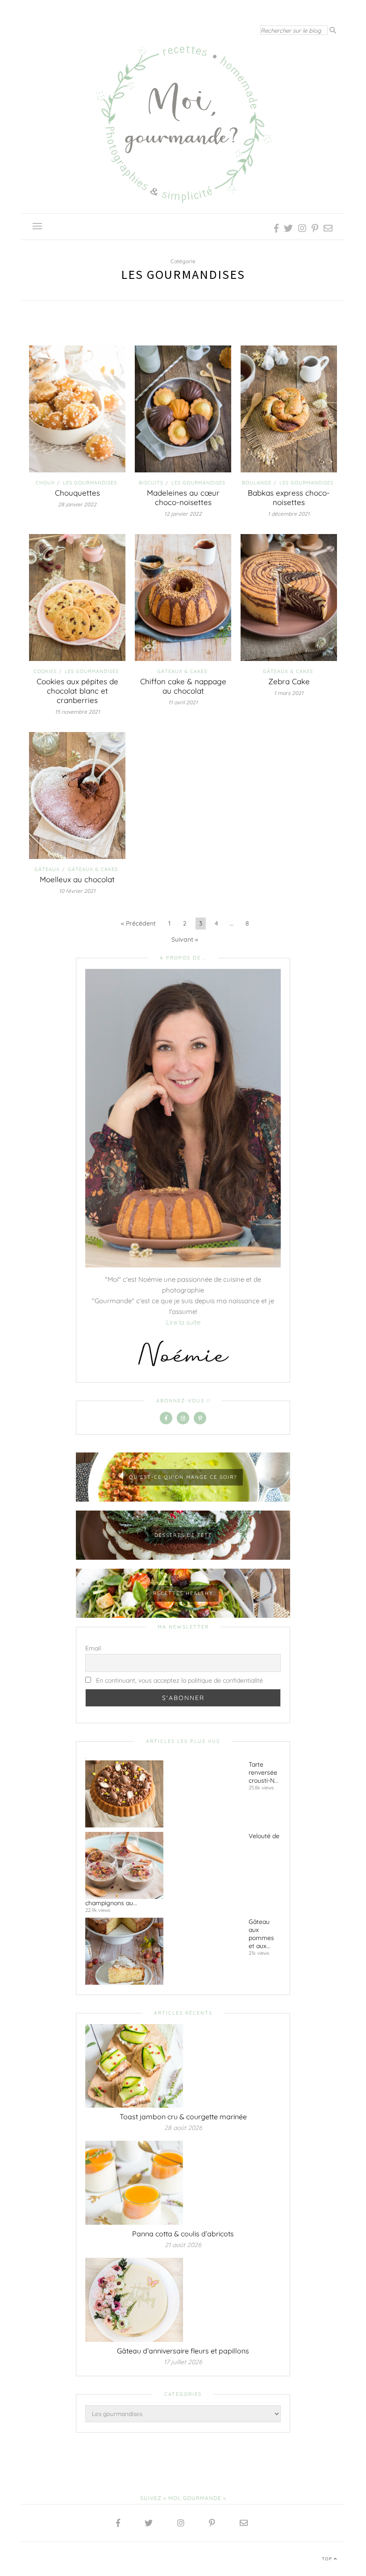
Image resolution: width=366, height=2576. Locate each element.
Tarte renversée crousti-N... (264, 1772)
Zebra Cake (289, 681)
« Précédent (138, 923)
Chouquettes (77, 493)
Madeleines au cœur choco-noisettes (183, 497)
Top (328, 2559)
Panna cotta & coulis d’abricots (183, 2234)
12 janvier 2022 (183, 514)
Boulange (257, 483)
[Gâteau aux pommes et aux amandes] (163, 1951)
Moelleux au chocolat (77, 879)
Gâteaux (47, 869)
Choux (45, 483)
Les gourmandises (90, 483)
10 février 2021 (77, 891)
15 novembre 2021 (77, 712)
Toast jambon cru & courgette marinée (183, 2117)
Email (93, 1648)
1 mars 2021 (289, 693)
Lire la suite (183, 1322)
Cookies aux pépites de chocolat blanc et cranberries (77, 691)
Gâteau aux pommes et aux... (261, 1934)
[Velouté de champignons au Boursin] (163, 1865)
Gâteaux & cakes (182, 671)
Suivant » (185, 939)
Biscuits (151, 483)
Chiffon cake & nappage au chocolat (183, 686)
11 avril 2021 (183, 702)
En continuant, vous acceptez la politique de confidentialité (179, 1680)
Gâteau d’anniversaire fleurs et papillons (183, 2351)
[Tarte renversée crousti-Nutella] (163, 1794)
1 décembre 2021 (289, 514)
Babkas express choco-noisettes (289, 497)
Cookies (45, 671)
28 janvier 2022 (77, 504)
